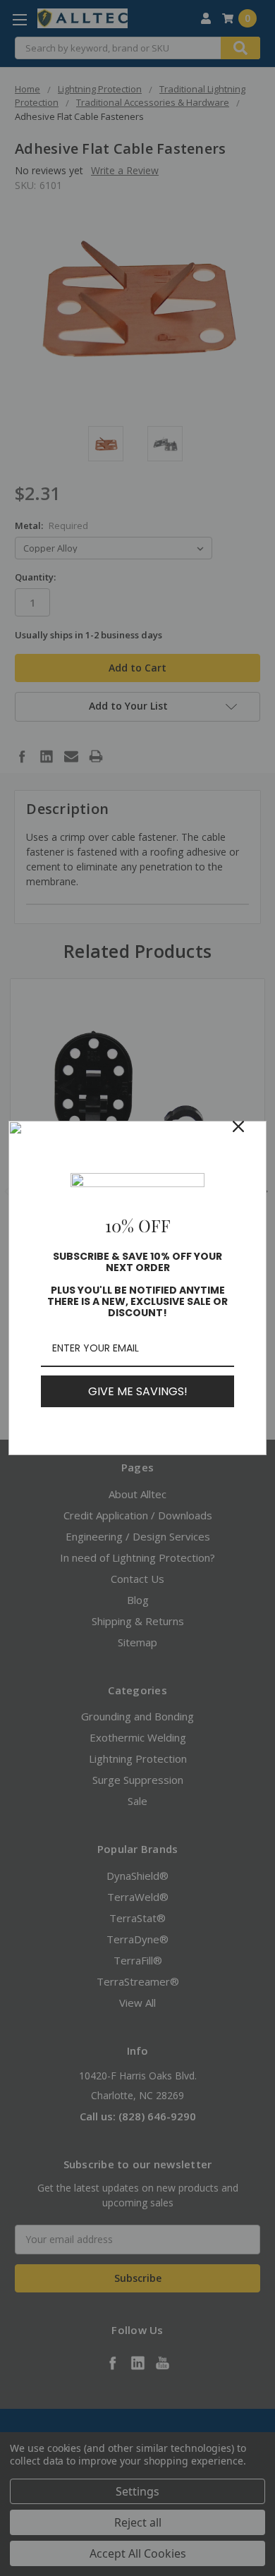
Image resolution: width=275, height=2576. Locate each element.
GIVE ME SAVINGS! (138, 1391)
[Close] (250, 1138)
